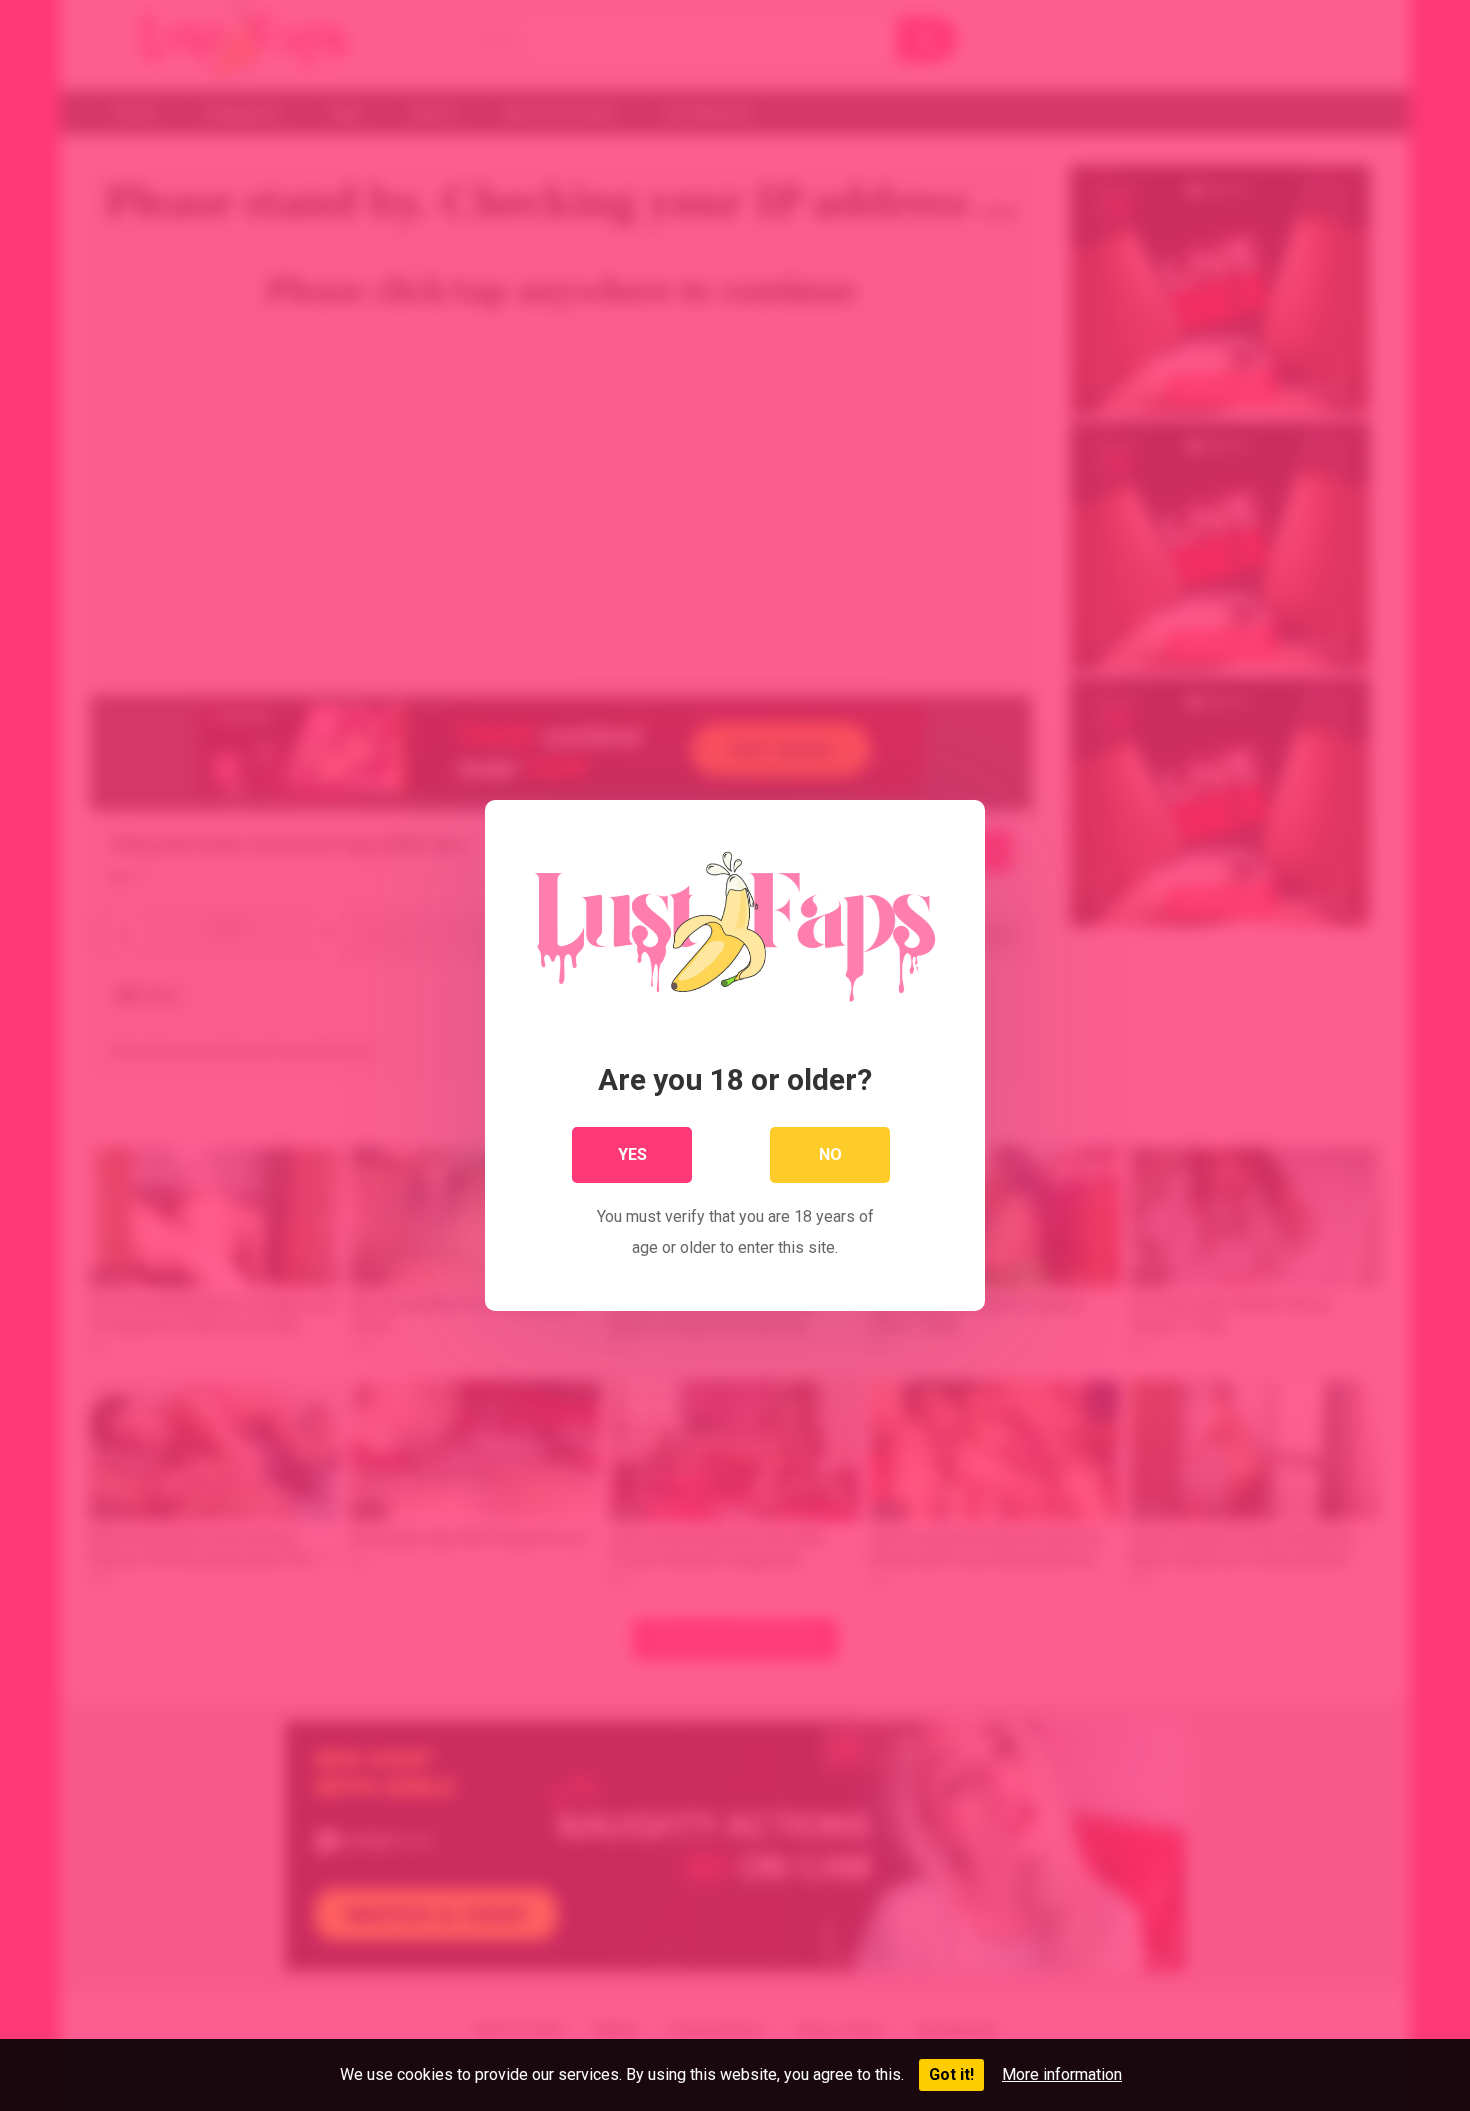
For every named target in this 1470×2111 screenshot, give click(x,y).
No (830, 1154)
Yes (632, 1154)
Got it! (951, 2074)
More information (1062, 2074)
